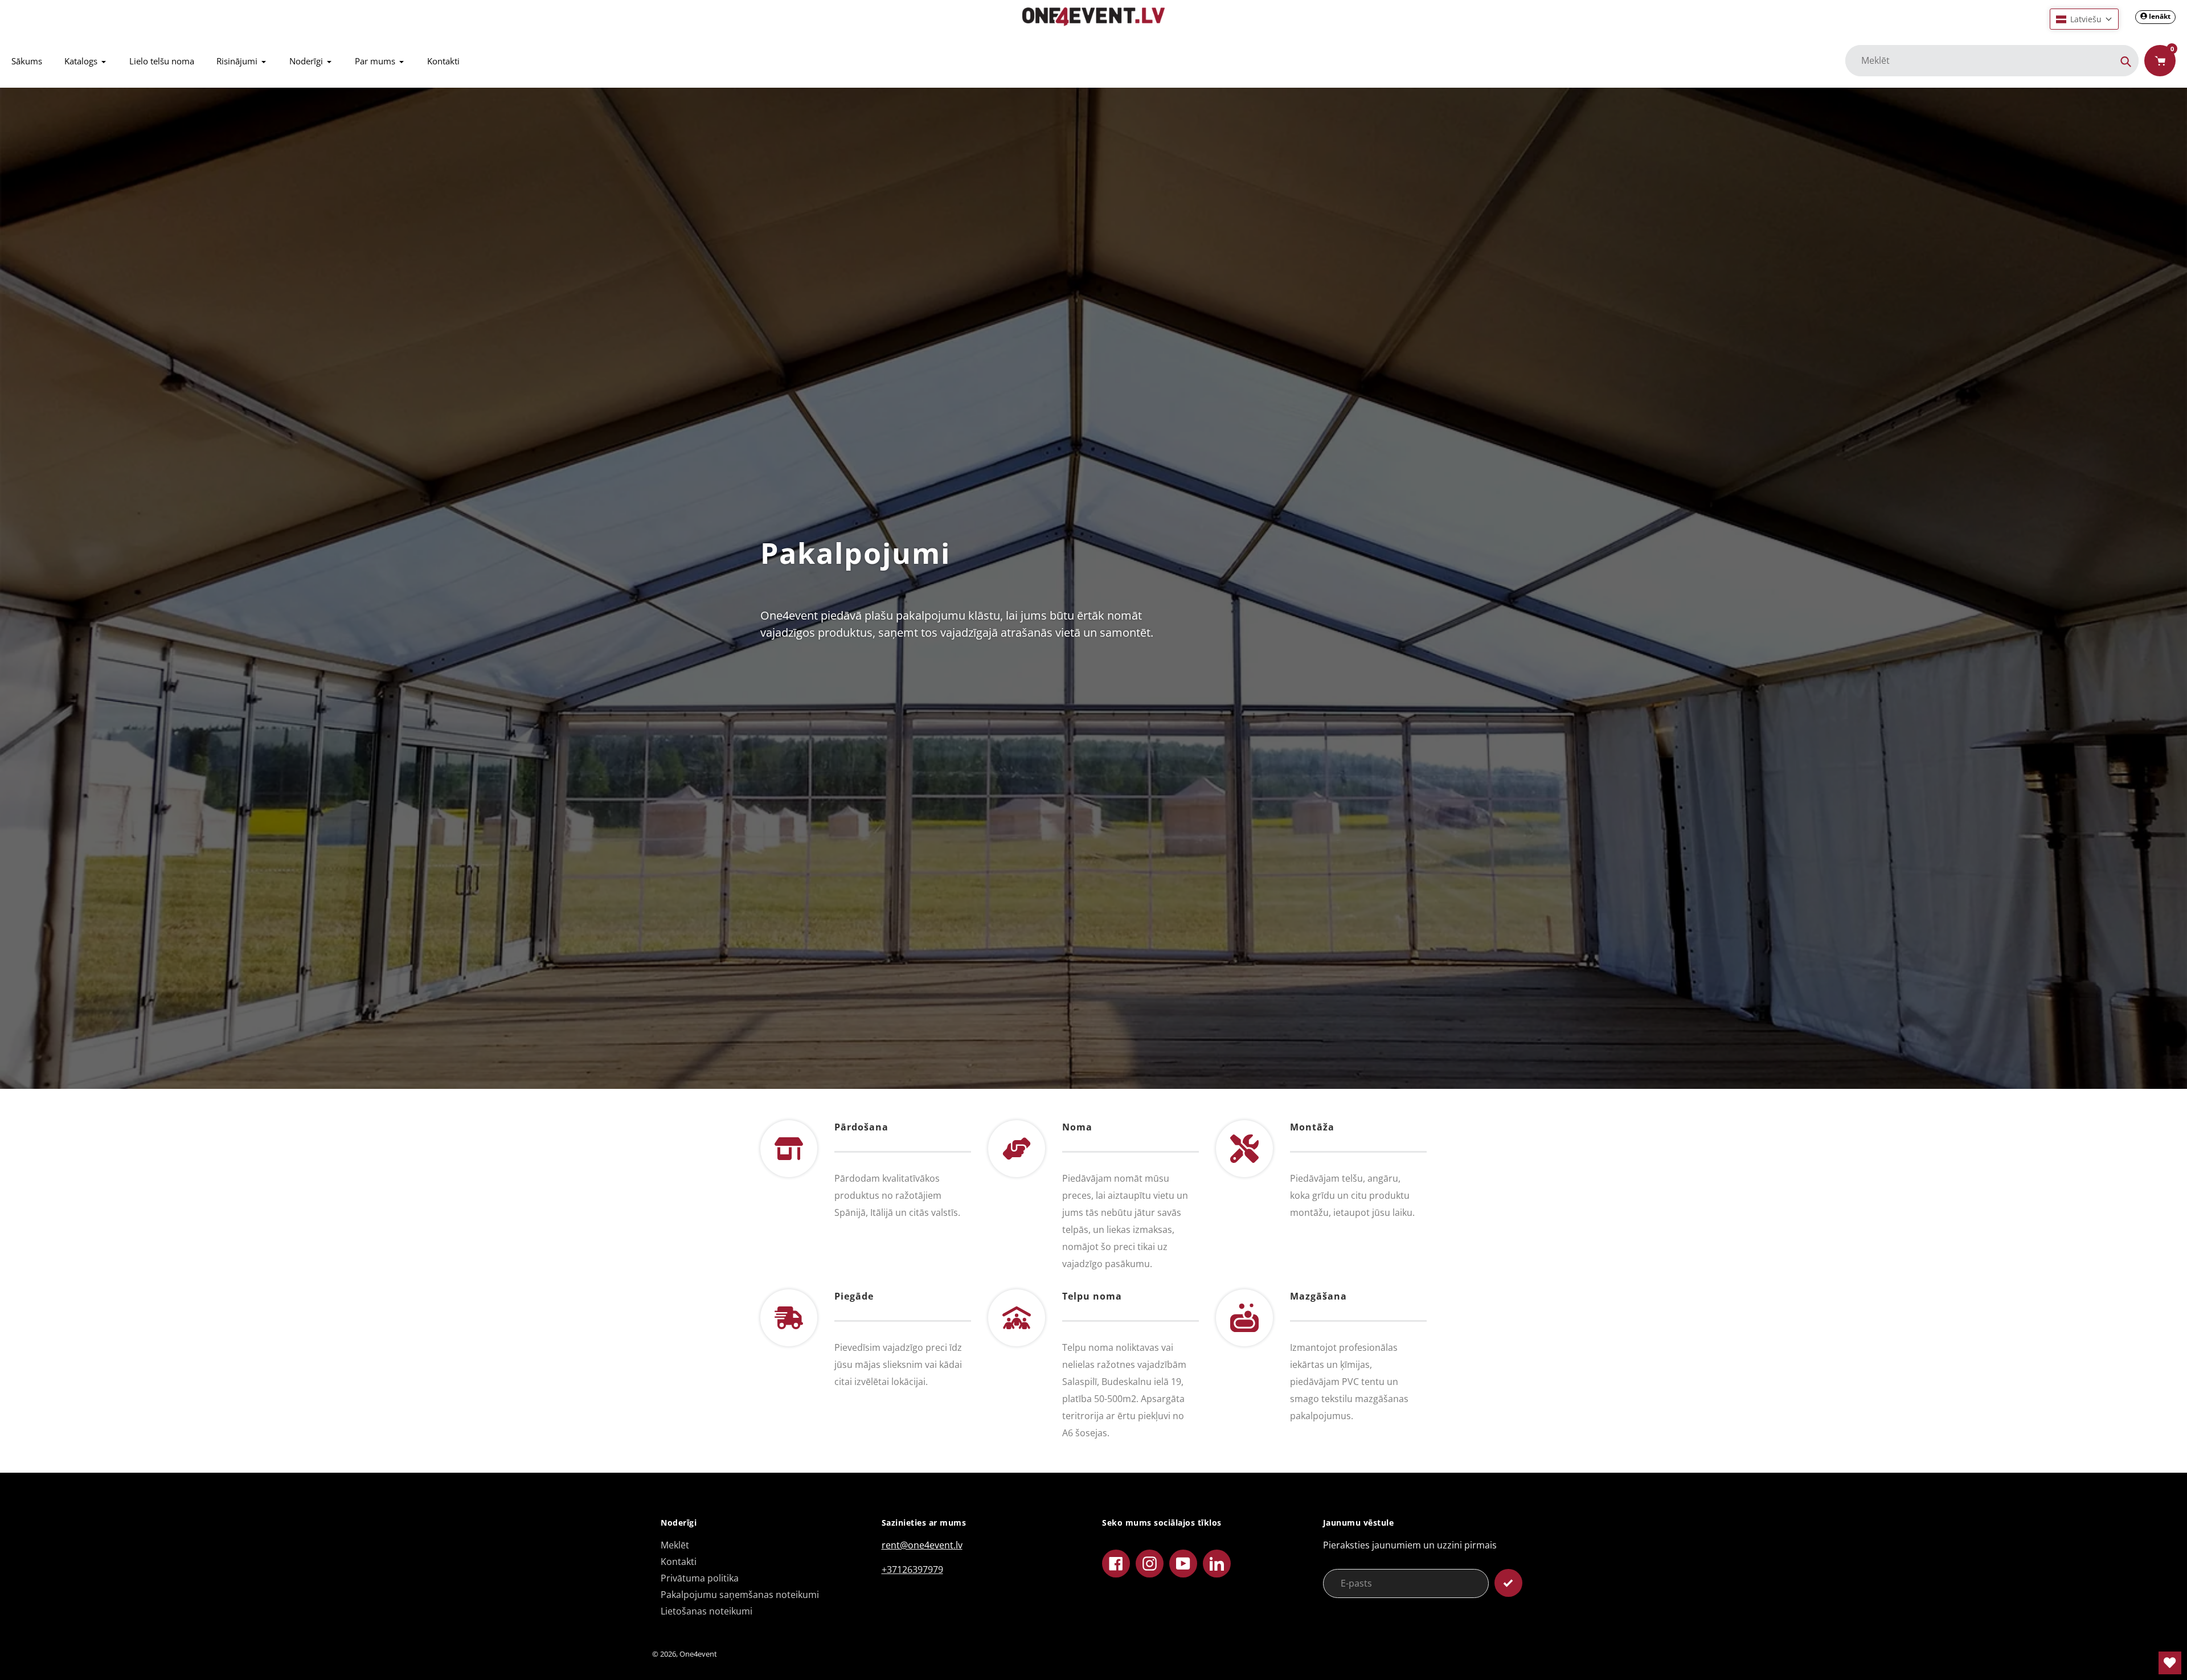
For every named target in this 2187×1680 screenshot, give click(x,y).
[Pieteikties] (1508, 1583)
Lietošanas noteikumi (707, 1611)
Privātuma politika (700, 1578)
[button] (2084, 19)
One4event (698, 1654)
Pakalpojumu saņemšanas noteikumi (740, 1595)
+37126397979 (912, 1570)
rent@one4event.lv (922, 1545)
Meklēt (675, 1545)
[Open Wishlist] (2170, 1663)
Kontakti (679, 1562)
